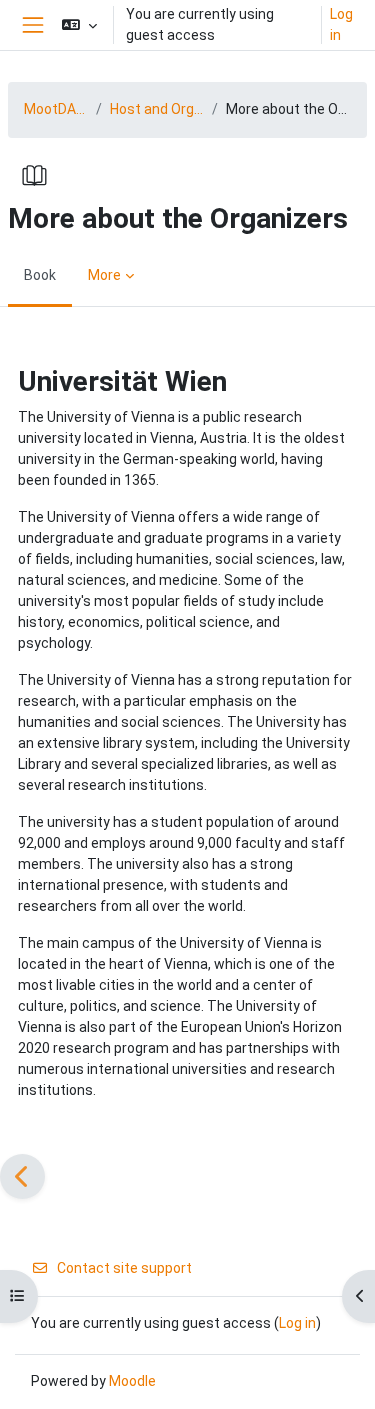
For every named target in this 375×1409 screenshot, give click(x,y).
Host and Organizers (157, 109)
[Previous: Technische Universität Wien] (22, 1176)
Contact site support (124, 1268)
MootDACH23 (56, 109)
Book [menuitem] (40, 275)
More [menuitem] (104, 275)
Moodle (132, 1381)
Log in (341, 24)
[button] (79, 25)
